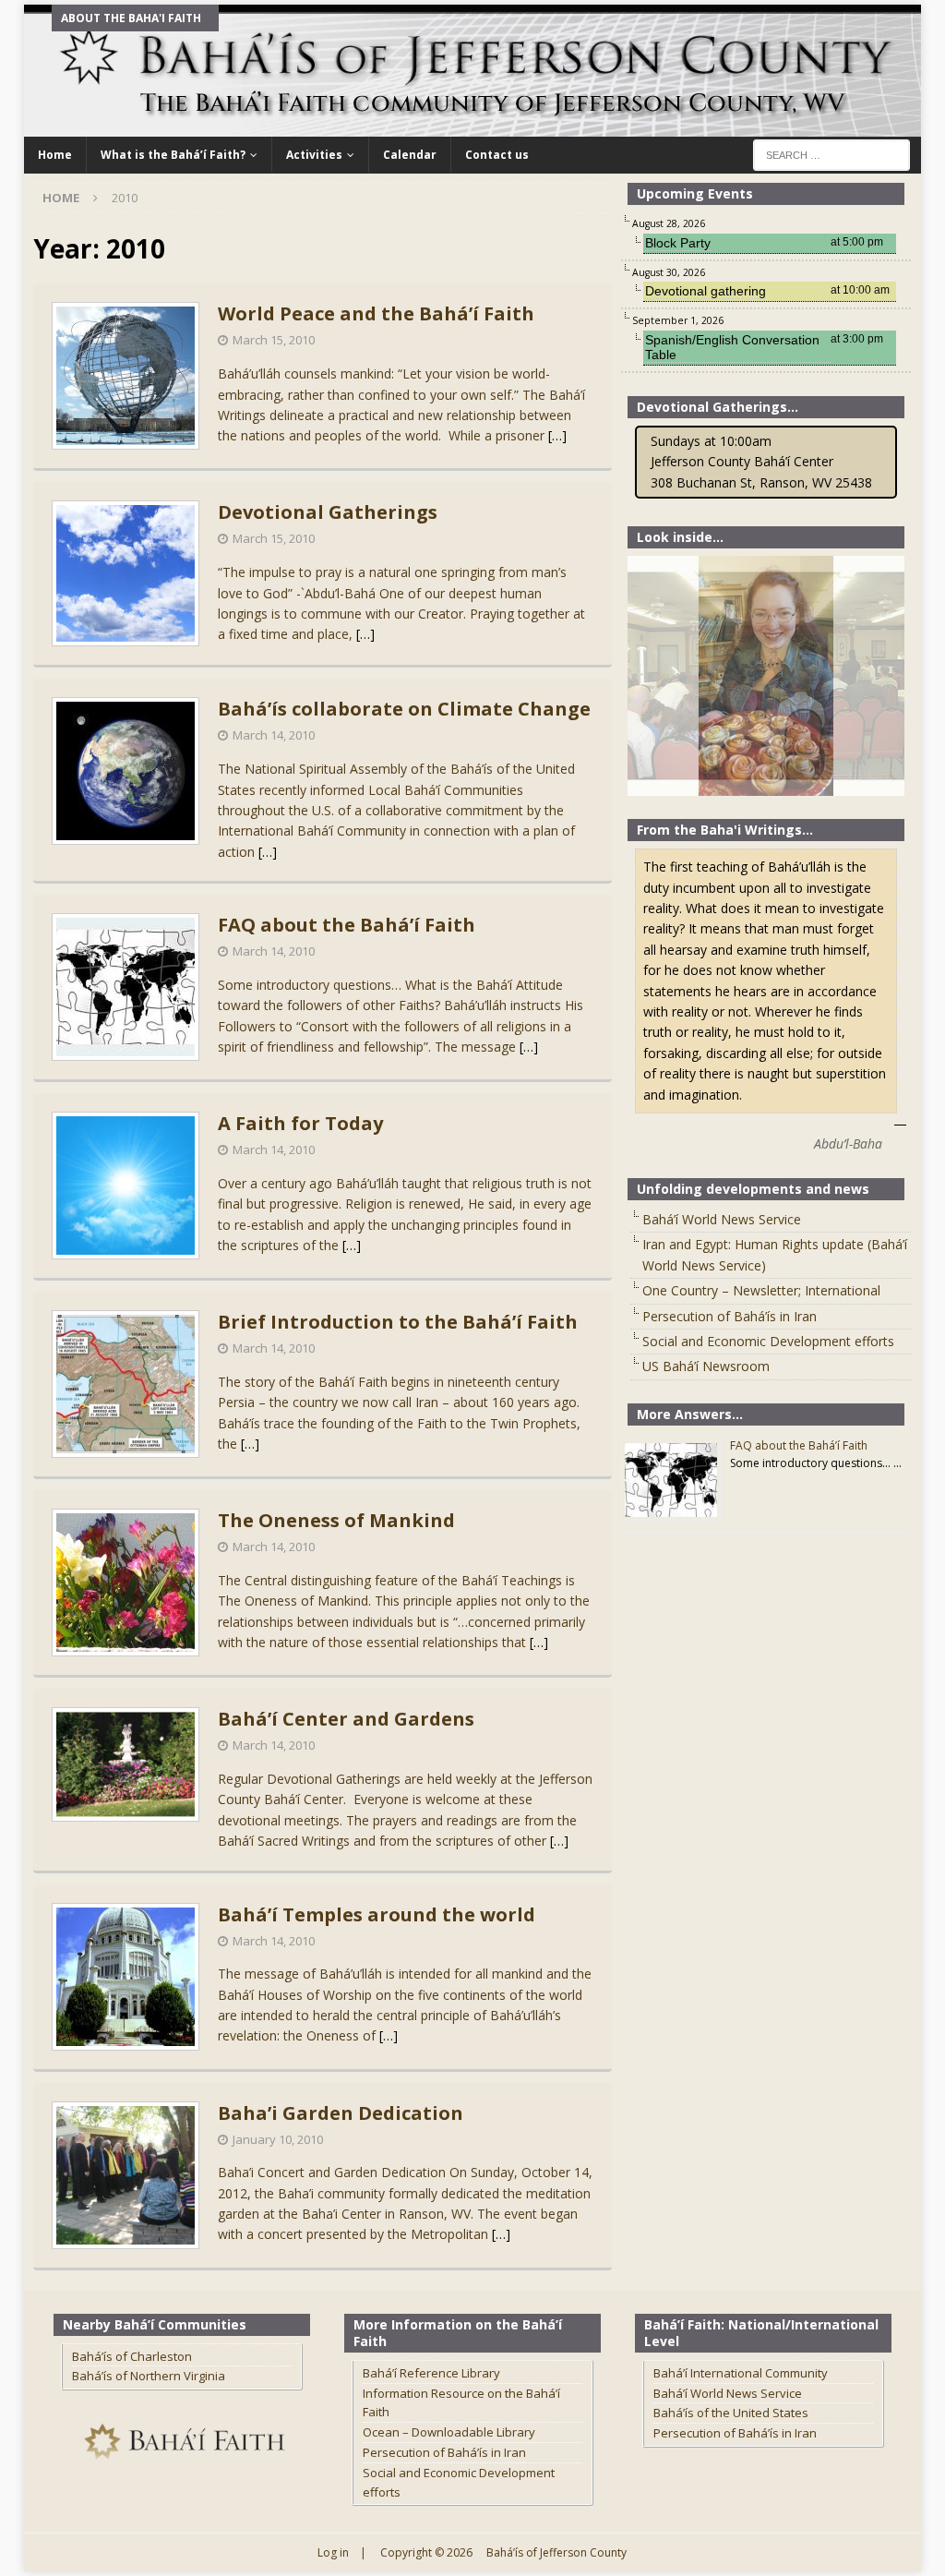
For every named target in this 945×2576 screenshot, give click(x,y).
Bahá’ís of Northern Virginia (149, 2376)
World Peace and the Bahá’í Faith (376, 313)
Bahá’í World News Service (722, 1219)
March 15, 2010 (274, 340)
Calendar (410, 155)
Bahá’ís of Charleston (132, 2356)
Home (55, 155)
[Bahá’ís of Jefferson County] (473, 126)
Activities (314, 155)
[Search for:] (831, 154)
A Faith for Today (300, 1123)
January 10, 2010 (278, 2139)
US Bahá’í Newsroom (706, 1366)
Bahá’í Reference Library (431, 2373)
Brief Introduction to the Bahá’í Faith (398, 1322)
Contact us (497, 155)
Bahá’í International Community (741, 2373)
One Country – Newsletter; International (761, 1290)
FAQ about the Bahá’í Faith (347, 925)
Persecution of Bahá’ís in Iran (730, 1316)
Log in (333, 2552)
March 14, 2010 (274, 735)
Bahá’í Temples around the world (377, 1914)
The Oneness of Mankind (336, 1520)
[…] (557, 435)
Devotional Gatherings (328, 512)
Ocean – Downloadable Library (449, 2432)
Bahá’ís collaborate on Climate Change (404, 709)
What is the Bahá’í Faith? (173, 155)
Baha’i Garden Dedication (341, 2113)
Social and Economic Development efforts (768, 1341)
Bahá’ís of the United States (731, 2413)
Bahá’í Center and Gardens (346, 1719)
